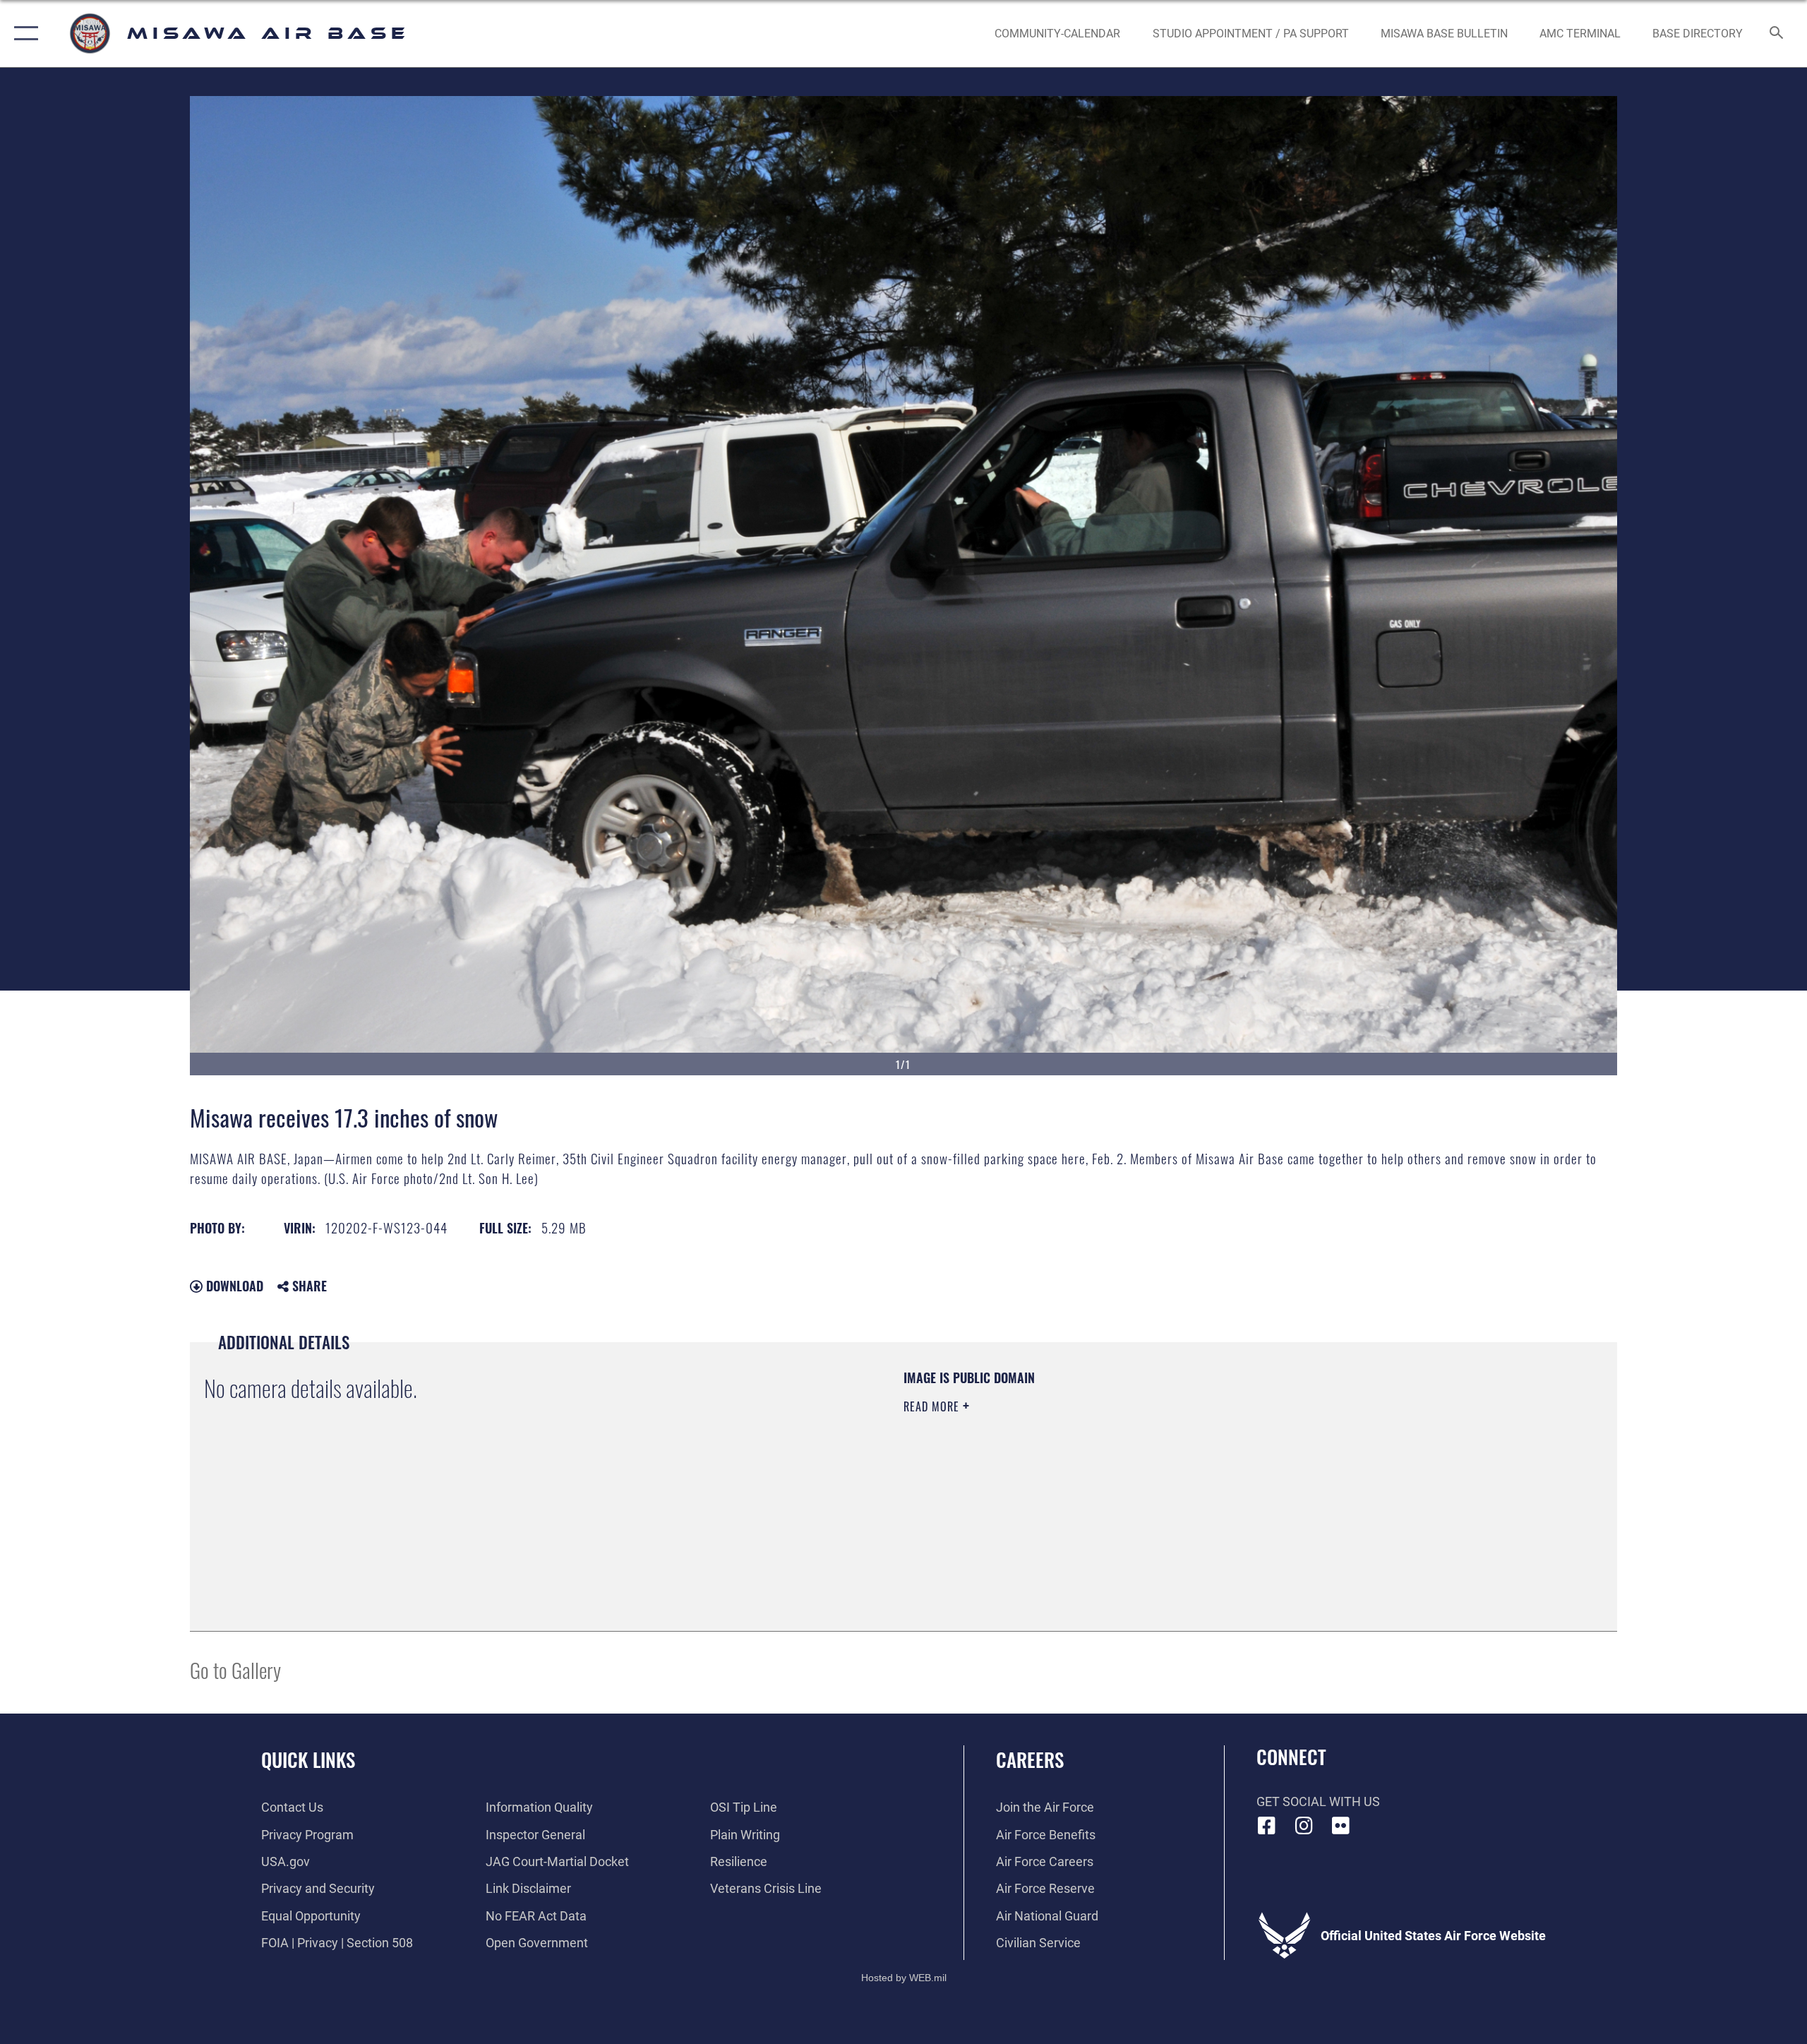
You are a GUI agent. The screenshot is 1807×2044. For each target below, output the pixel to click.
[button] (23, 34)
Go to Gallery (235, 1669)
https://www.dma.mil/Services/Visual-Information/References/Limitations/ (1069, 1476)
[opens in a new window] (1341, 1826)
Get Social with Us (1318, 1801)
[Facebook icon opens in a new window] (1267, 1826)
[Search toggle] (1777, 34)
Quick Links (308, 1759)
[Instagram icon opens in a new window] (1304, 1826)
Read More (933, 1406)
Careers (1030, 1759)
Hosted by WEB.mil (904, 1978)
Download (233, 1286)
